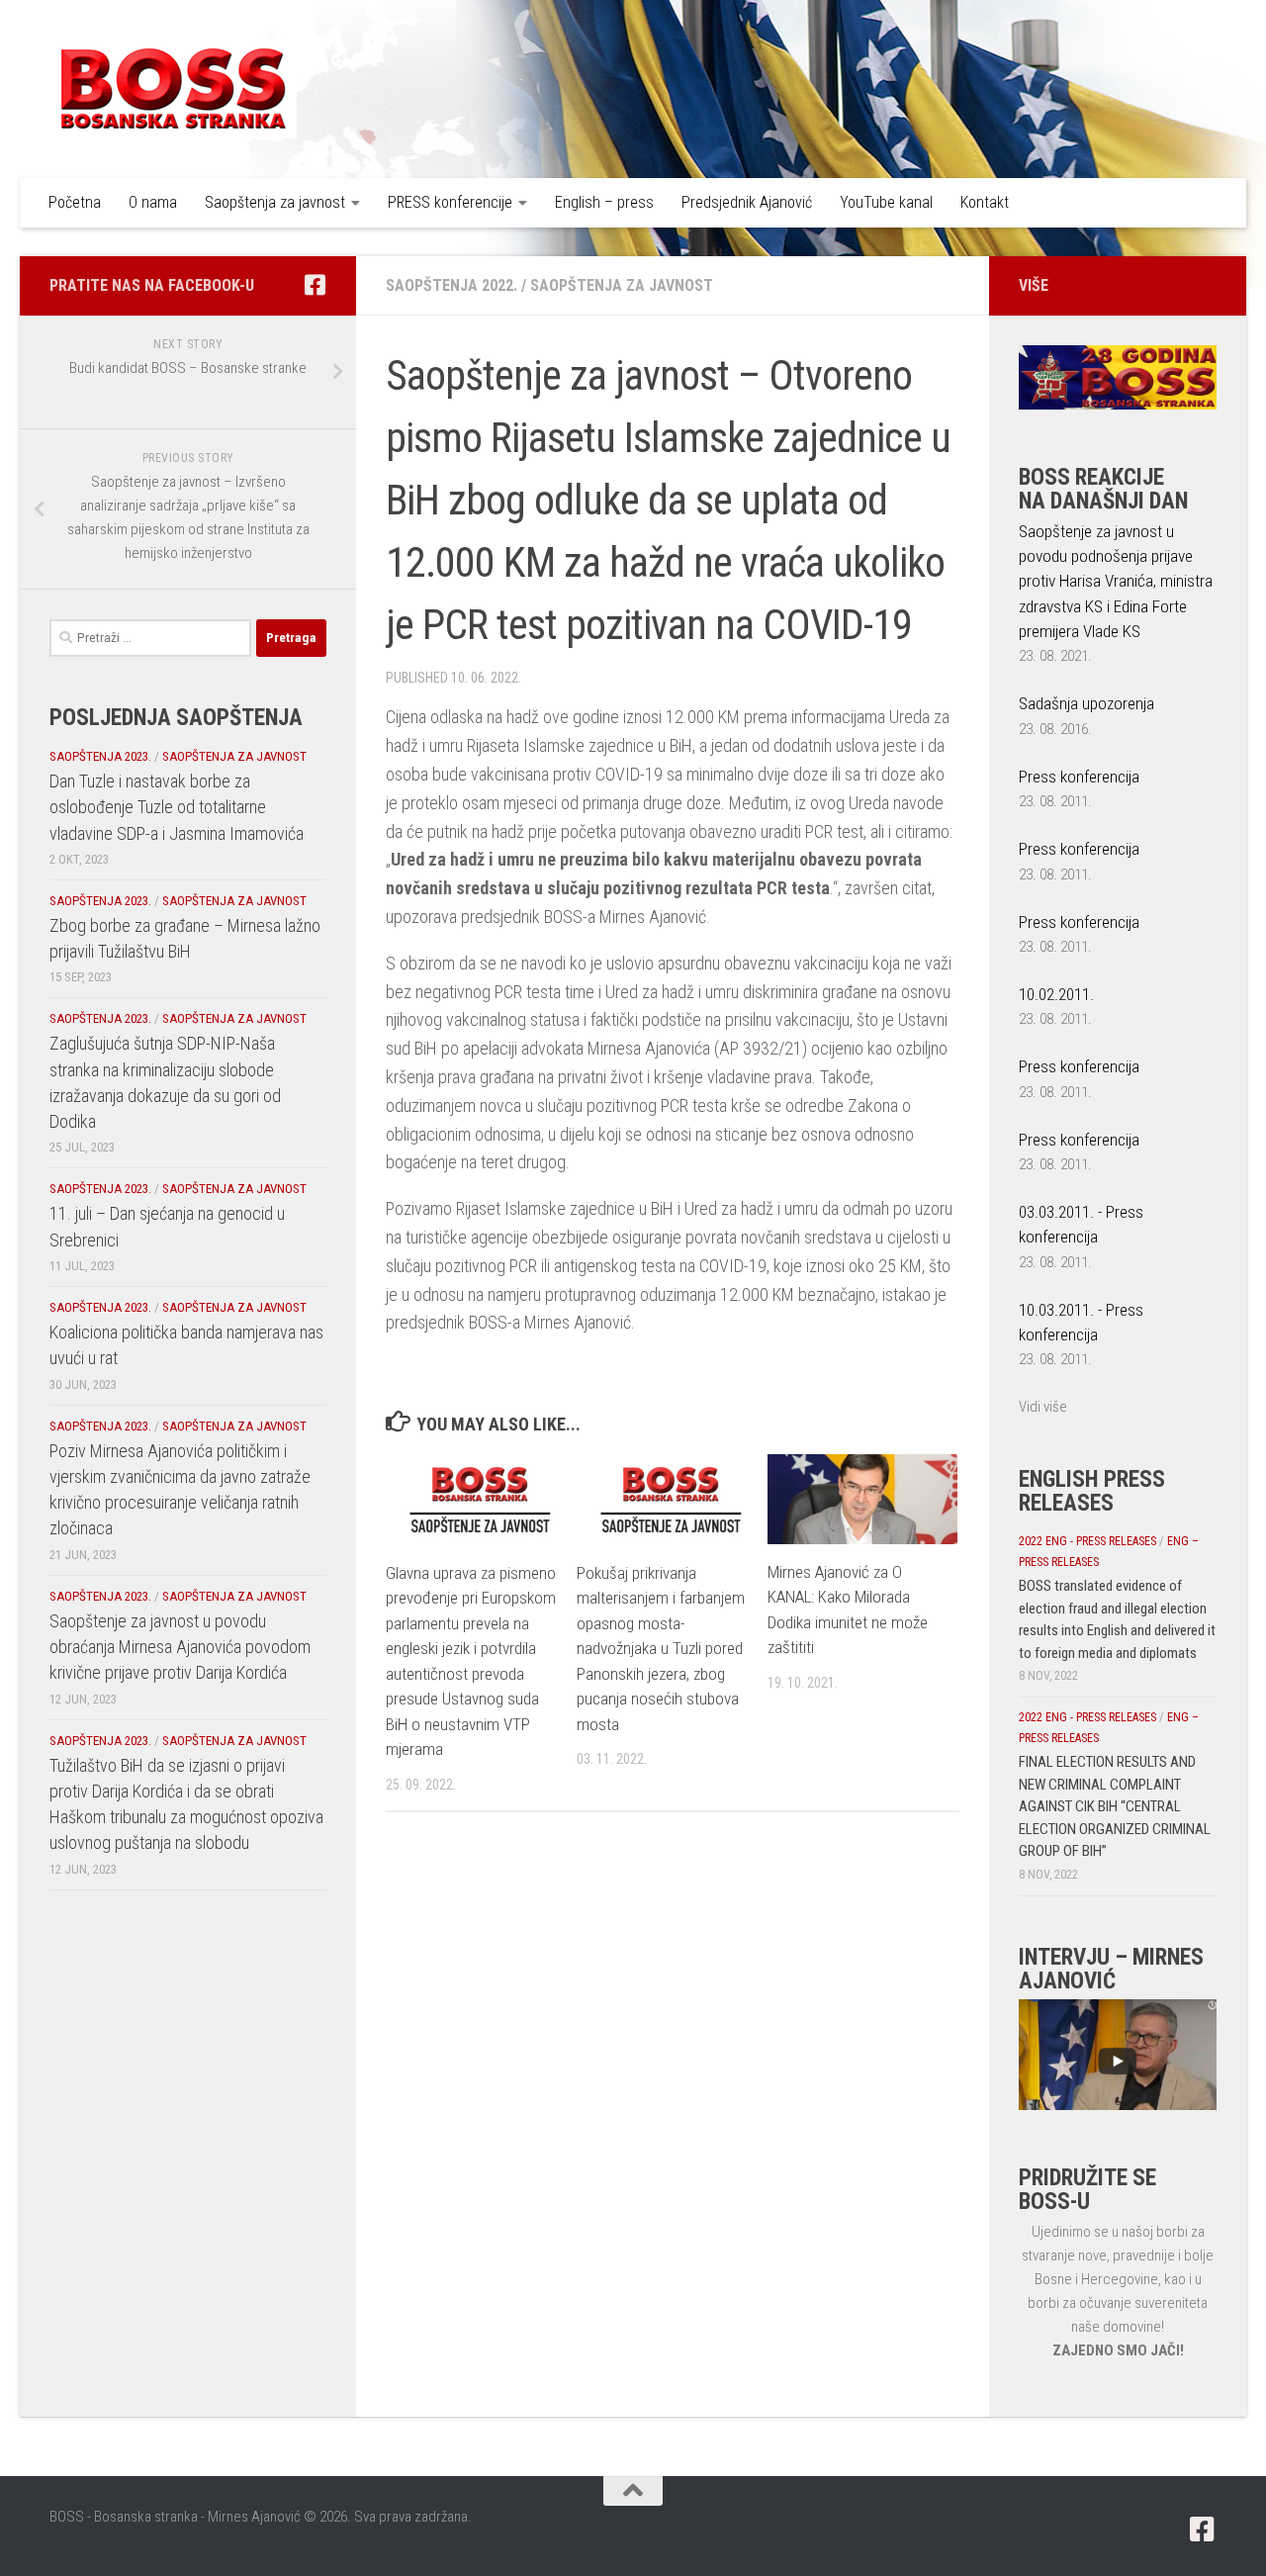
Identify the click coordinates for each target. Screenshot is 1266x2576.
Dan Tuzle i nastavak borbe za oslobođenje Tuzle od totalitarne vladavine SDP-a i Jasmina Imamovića (177, 807)
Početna (75, 202)
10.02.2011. (1056, 994)
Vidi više (1043, 1407)
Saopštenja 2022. (452, 285)
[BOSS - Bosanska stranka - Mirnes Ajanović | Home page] (173, 89)
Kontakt (985, 202)
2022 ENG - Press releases (1087, 1541)
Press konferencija (1079, 777)
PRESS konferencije (450, 202)
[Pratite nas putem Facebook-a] (315, 285)
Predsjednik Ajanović (747, 202)
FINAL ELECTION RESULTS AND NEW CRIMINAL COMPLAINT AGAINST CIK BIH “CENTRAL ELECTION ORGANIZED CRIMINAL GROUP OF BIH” (1115, 1806)
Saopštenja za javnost (275, 202)
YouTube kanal (886, 202)
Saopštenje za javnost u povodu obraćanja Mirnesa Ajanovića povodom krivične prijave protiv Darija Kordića (180, 1647)
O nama (153, 202)
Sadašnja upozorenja (1086, 703)
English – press (604, 202)
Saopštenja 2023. (100, 756)
